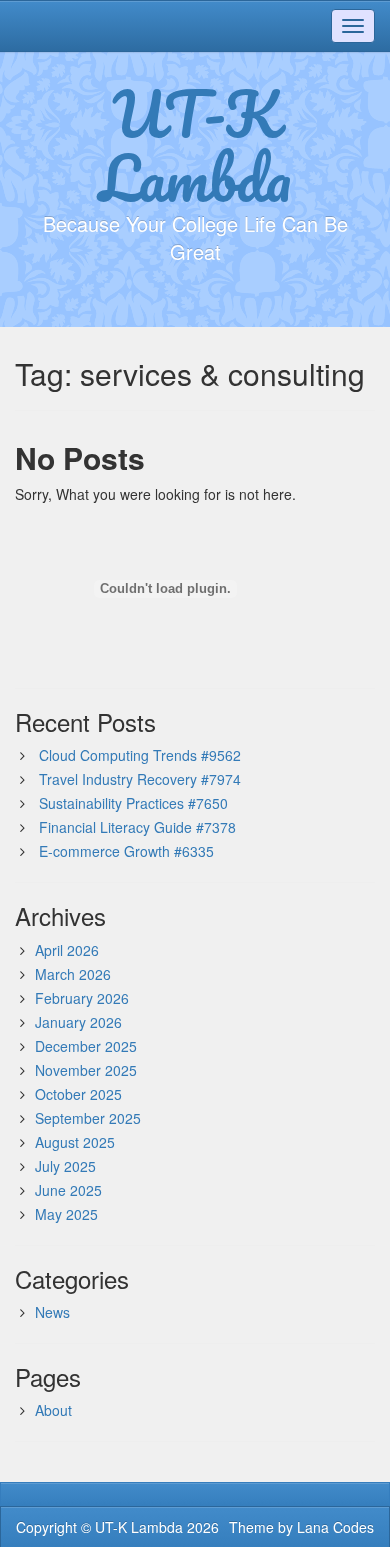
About (53, 1410)
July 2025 (65, 1166)
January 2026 (78, 1022)
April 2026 (67, 950)
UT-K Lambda (195, 145)
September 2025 (88, 1118)
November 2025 (86, 1070)
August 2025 (75, 1142)
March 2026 (73, 974)
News (52, 1312)
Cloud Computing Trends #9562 (140, 755)
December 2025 (86, 1046)
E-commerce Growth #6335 (126, 851)
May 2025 (66, 1214)
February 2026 (82, 998)
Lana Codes (335, 1527)
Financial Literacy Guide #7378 (137, 827)
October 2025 (78, 1094)
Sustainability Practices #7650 (133, 803)
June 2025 (68, 1190)
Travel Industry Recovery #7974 (140, 779)
